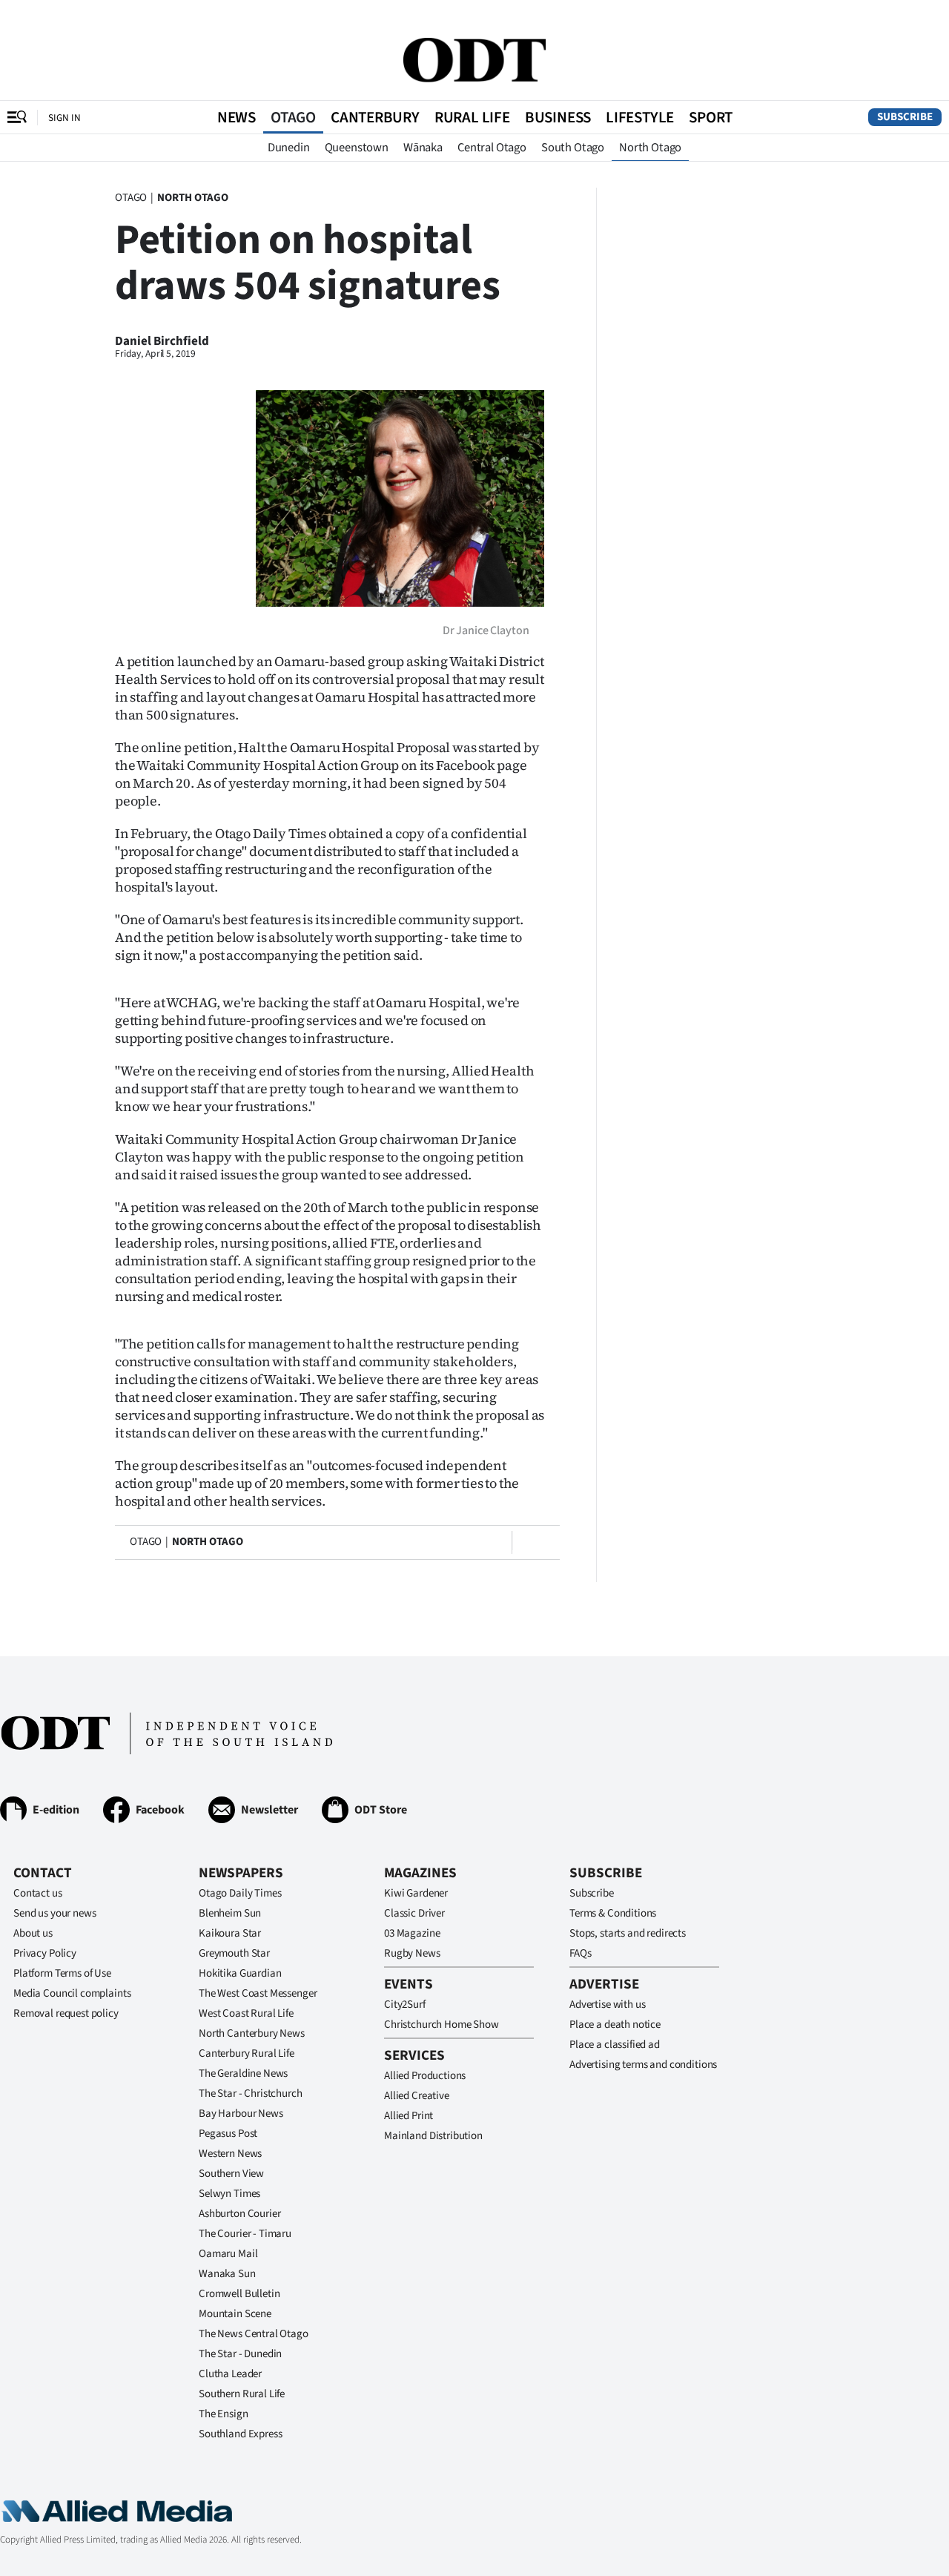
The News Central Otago (254, 2334)
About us (33, 1933)
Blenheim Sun (230, 1913)
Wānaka (423, 148)
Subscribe (905, 117)
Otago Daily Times (240, 1893)
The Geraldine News (243, 2073)
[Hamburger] (17, 117)
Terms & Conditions (613, 1913)
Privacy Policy (45, 1953)
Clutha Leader (230, 2374)
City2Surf (405, 2005)
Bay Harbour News (241, 2114)
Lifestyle (640, 117)
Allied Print (409, 2116)
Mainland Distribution (433, 2136)
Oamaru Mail (228, 2254)
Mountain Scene (235, 2314)
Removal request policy (66, 2013)
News (237, 117)
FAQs (580, 1953)
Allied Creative (417, 2096)
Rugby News (412, 1953)
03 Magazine (412, 1933)
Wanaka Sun (227, 2274)
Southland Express (240, 2434)
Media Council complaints (72, 1993)
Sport (711, 117)
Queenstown (357, 148)
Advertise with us (607, 2005)
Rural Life (472, 117)
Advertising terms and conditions (643, 2065)
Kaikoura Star (230, 1933)
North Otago (650, 148)
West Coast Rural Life (246, 2013)
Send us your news (54, 1913)
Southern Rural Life (242, 2394)
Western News (230, 2154)
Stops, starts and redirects (628, 1933)
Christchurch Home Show (442, 2025)
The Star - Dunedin (240, 2354)
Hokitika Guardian (240, 1973)
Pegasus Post (228, 2134)
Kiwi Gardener (416, 1893)
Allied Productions (425, 2076)
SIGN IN (65, 118)
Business (558, 117)
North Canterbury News (252, 2033)
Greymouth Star (234, 1953)
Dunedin (289, 148)
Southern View (231, 2174)
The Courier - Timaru (245, 2234)
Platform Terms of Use (62, 1973)
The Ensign (224, 2414)
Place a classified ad (615, 2045)
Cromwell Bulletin (239, 2294)
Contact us (38, 1893)
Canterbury (375, 117)
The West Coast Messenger (258, 1993)
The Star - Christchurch (251, 2094)
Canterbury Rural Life (247, 2053)
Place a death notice (615, 2025)
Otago (293, 117)
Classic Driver (414, 1913)
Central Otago (492, 148)
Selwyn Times (229, 2194)
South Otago (573, 148)
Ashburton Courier (239, 2214)
